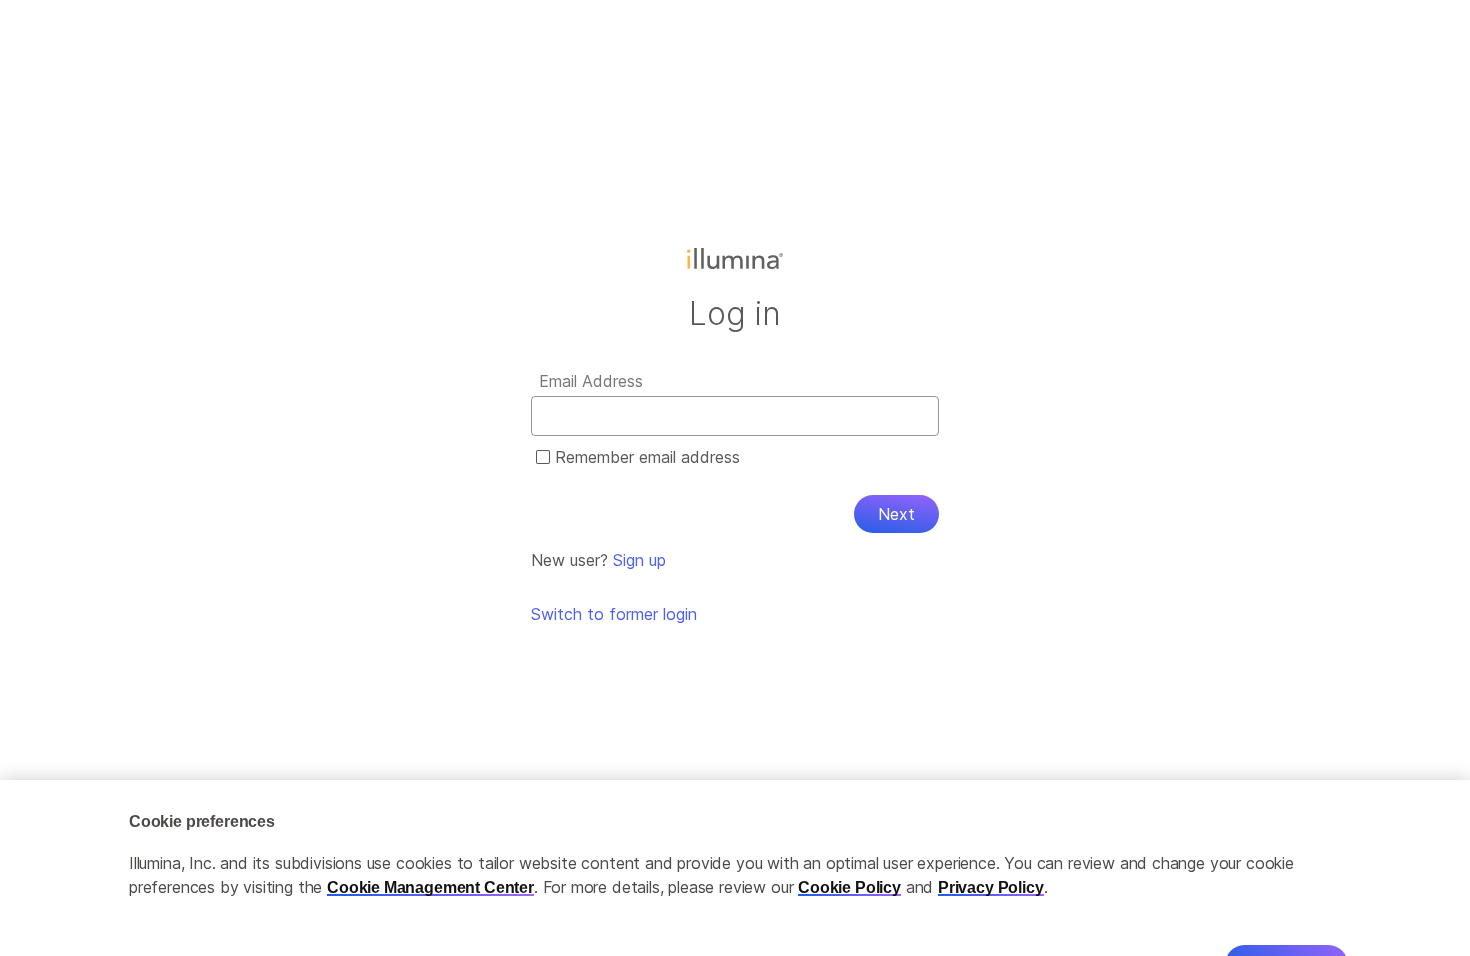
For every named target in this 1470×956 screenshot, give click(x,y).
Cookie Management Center (430, 856)
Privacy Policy (991, 856)
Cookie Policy (849, 856)
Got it (1286, 933)
